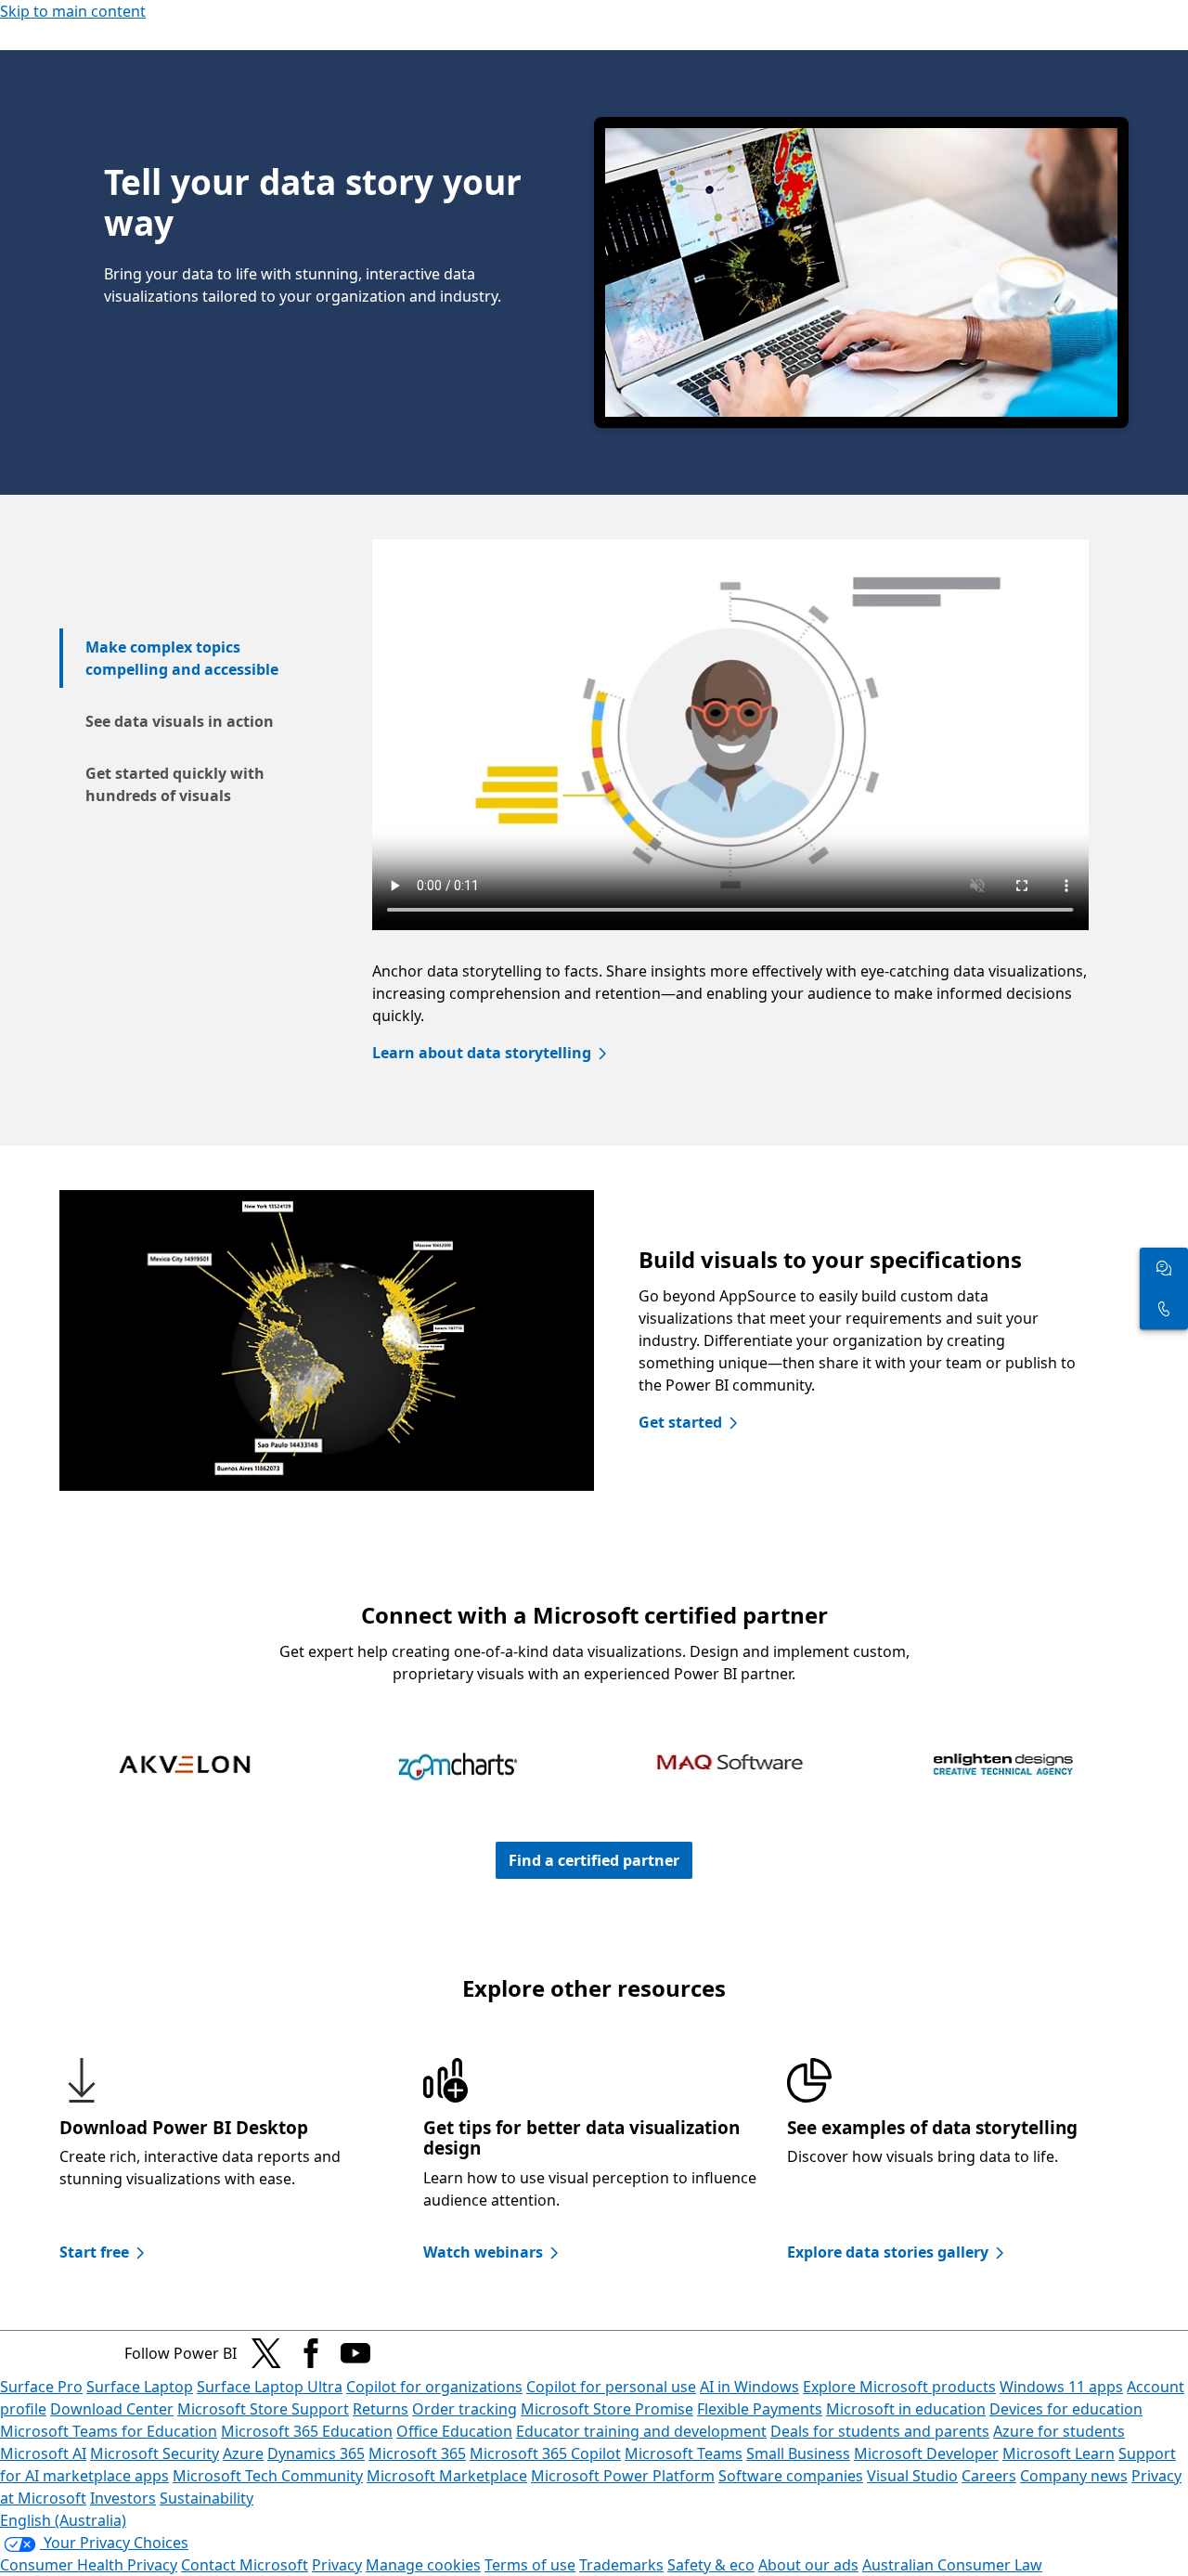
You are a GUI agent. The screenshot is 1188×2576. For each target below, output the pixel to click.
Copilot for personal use (611, 2387)
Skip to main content (73, 11)
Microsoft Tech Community (268, 2476)
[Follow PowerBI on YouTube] (355, 2353)
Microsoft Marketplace (447, 2476)
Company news (1074, 2476)
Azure (243, 2453)
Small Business (798, 2453)
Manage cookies (423, 2565)
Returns (381, 2409)
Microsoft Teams (684, 2453)
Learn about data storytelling (482, 1053)
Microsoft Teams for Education (109, 2431)
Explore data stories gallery (888, 2252)
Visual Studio (912, 2476)
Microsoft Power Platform (623, 2476)
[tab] (183, 658)
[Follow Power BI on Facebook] (311, 2353)
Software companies (791, 2476)
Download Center (112, 2409)
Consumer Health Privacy (89, 2565)
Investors (123, 2498)
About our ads (808, 2565)
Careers (989, 2476)
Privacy (337, 2565)
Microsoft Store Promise (607, 2409)
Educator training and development (641, 2431)
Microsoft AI (43, 2453)
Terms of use (530, 2565)
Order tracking (465, 2409)
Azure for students (1059, 2431)
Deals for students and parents (880, 2431)
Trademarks (621, 2565)
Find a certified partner (594, 1860)
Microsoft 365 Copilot (545, 2453)
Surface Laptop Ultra (270, 2387)
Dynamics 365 (316, 2453)
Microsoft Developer (926, 2453)
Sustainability (207, 2498)
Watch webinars (483, 2252)
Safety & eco (711, 2565)
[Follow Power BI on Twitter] (266, 2353)
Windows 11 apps (1061, 2387)
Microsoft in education (906, 2409)
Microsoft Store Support (263, 2409)
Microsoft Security (155, 2453)
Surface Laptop (140, 2387)
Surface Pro (41, 2387)
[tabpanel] (730, 820)
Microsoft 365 (417, 2453)
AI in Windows (749, 2387)
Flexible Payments (760, 2409)
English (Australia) (63, 2520)
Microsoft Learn (1059, 2453)
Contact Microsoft (245, 2565)
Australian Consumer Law (952, 2565)
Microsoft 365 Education (307, 2431)
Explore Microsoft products (899, 2387)
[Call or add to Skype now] (1164, 1309)
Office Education (454, 2431)
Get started (680, 1422)
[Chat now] (1164, 1268)
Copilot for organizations (434, 2387)
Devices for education (1066, 2409)
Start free (94, 2252)
